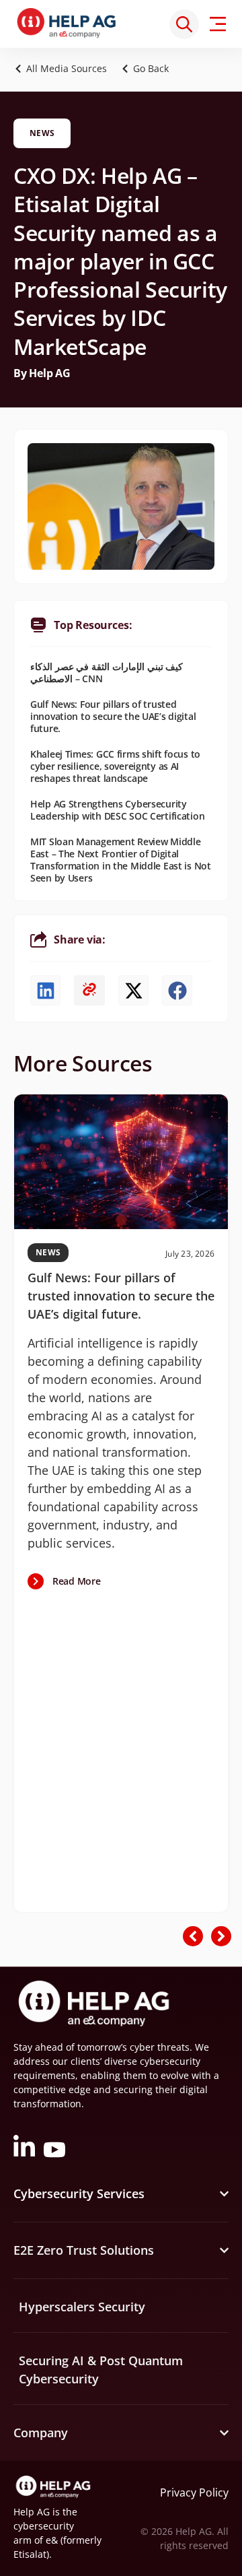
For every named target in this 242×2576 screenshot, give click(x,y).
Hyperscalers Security (82, 2307)
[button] (149, 68)
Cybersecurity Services (79, 2193)
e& (52, 2540)
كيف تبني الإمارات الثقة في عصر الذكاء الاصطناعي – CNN (107, 672)
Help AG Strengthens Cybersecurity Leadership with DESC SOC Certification (117, 810)
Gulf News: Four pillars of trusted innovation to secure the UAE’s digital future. (113, 716)
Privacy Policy (194, 2492)
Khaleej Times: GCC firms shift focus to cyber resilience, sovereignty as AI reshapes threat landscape (115, 766)
